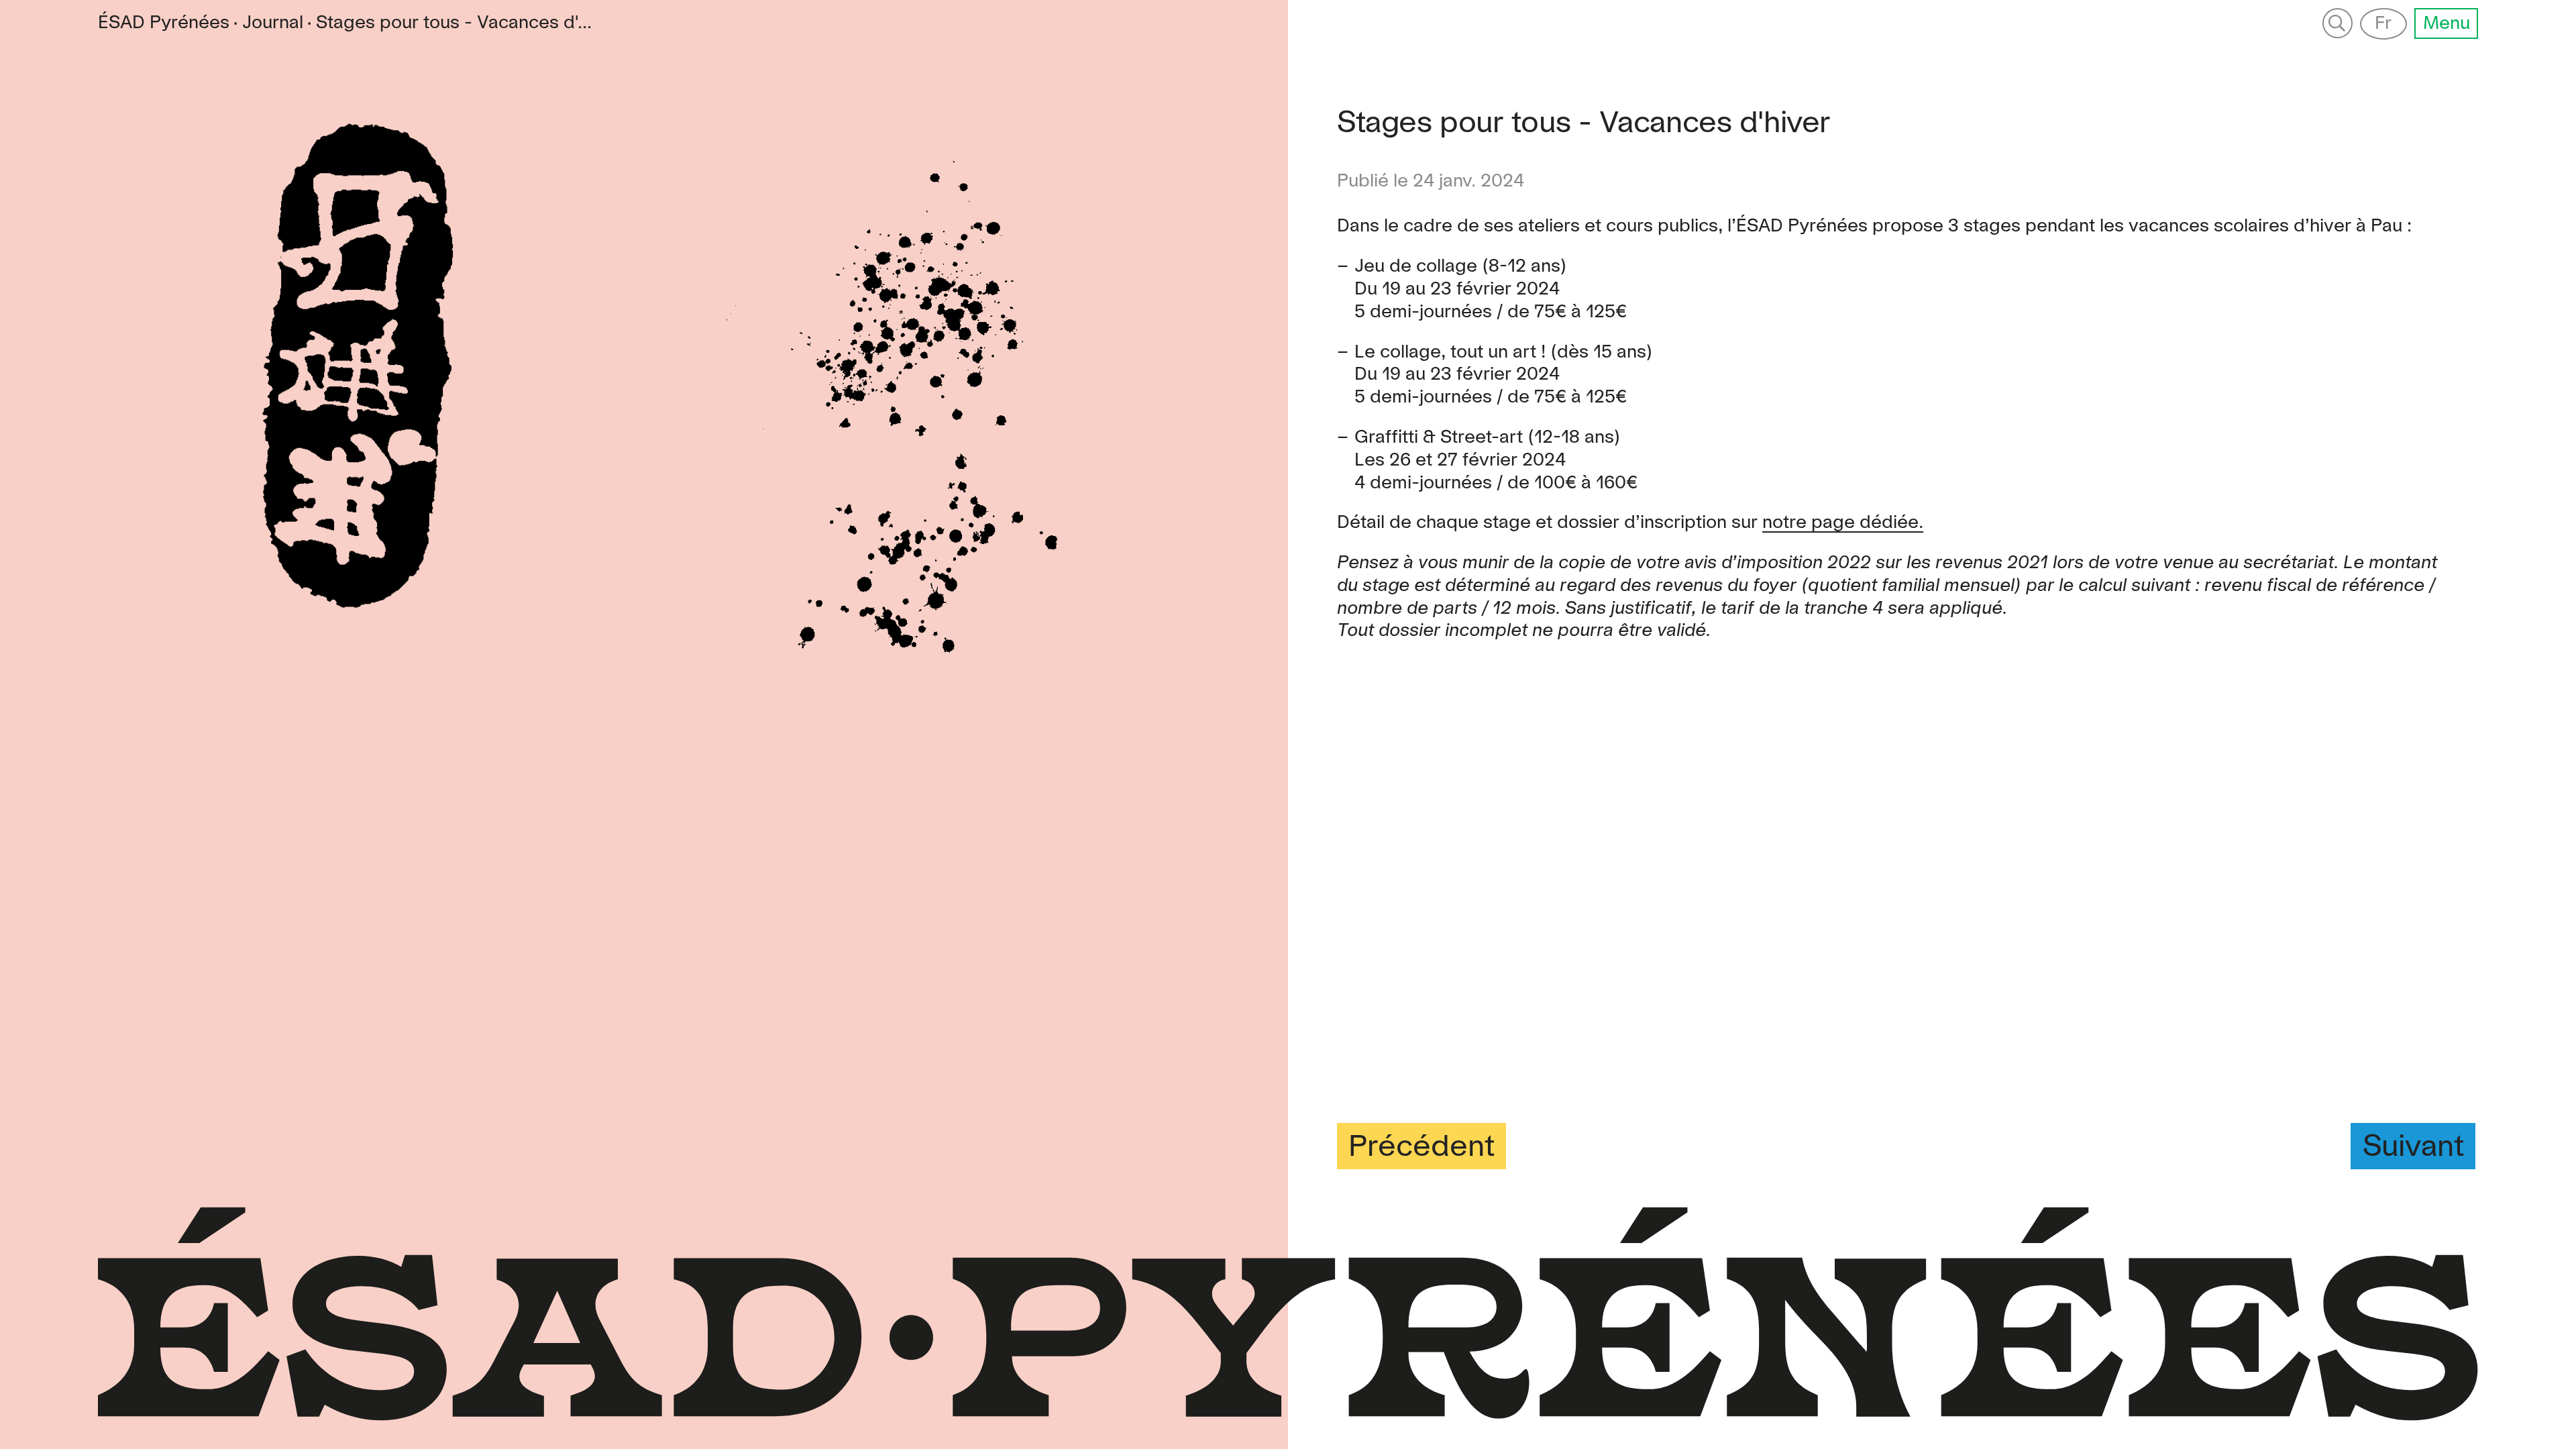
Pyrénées (164, 23)
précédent (1421, 1147)
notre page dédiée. (1843, 523)
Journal (273, 23)
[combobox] (454, 23)
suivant (2413, 1147)
